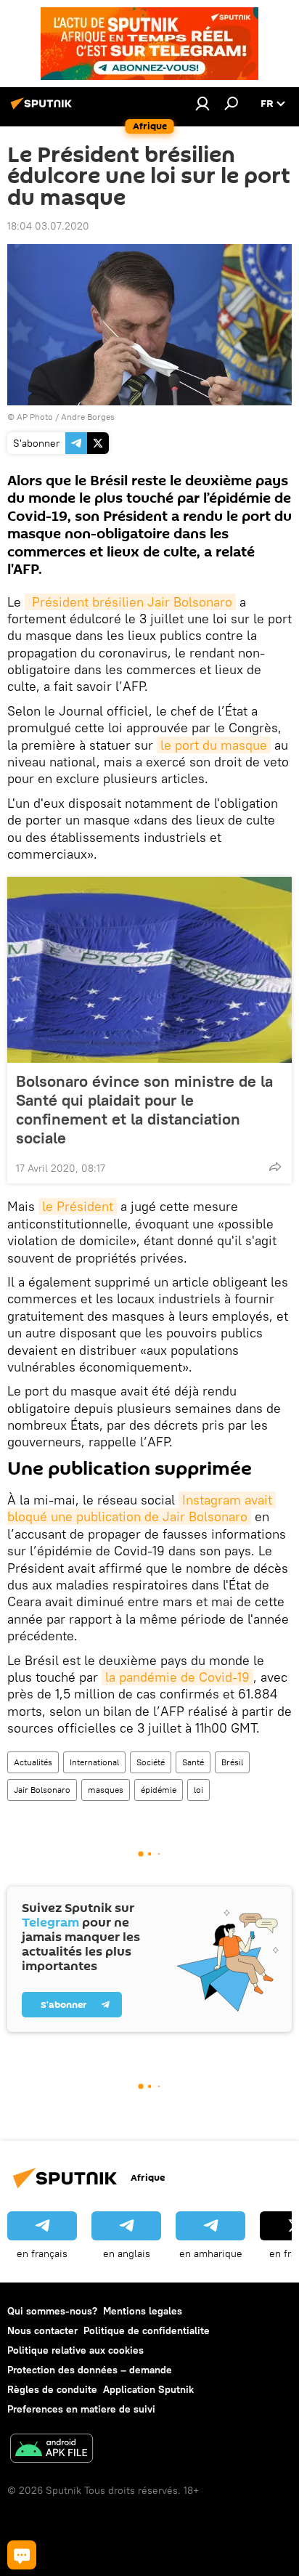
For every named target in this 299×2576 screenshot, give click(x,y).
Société (151, 1762)
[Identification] (202, 103)
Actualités (33, 1762)
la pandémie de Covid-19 (177, 1677)
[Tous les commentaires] (22, 2555)
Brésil (232, 1762)
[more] (275, 1167)
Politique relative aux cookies (75, 2350)
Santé (193, 1762)
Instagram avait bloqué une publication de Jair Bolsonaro (142, 1508)
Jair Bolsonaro (42, 1790)
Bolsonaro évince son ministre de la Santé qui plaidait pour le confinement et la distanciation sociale (144, 1109)
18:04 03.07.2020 (48, 226)
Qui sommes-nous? (52, 2311)
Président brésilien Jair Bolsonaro (130, 602)
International (94, 1762)
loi (198, 1790)
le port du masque (214, 745)
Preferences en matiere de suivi (81, 2409)
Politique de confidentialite (147, 2330)
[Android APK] (52, 2450)
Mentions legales (143, 2311)
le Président (78, 1206)
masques (106, 1790)
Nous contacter (42, 2330)
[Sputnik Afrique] (44, 109)
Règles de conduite (52, 2389)
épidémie (159, 1790)
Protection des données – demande (90, 2370)
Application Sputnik (148, 2389)
